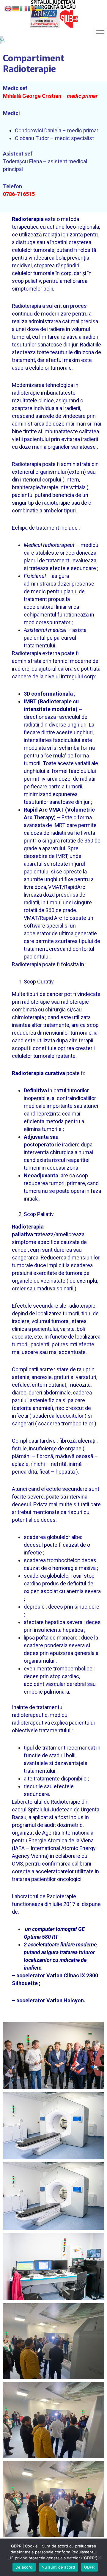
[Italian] (24, 8)
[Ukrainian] (39, 8)
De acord (24, 2567)
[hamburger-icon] (100, 32)
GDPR (89, 2567)
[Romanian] (32, 8)
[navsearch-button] (2, 40)
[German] (16, 8)
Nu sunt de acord (58, 2567)
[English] (8, 8)
